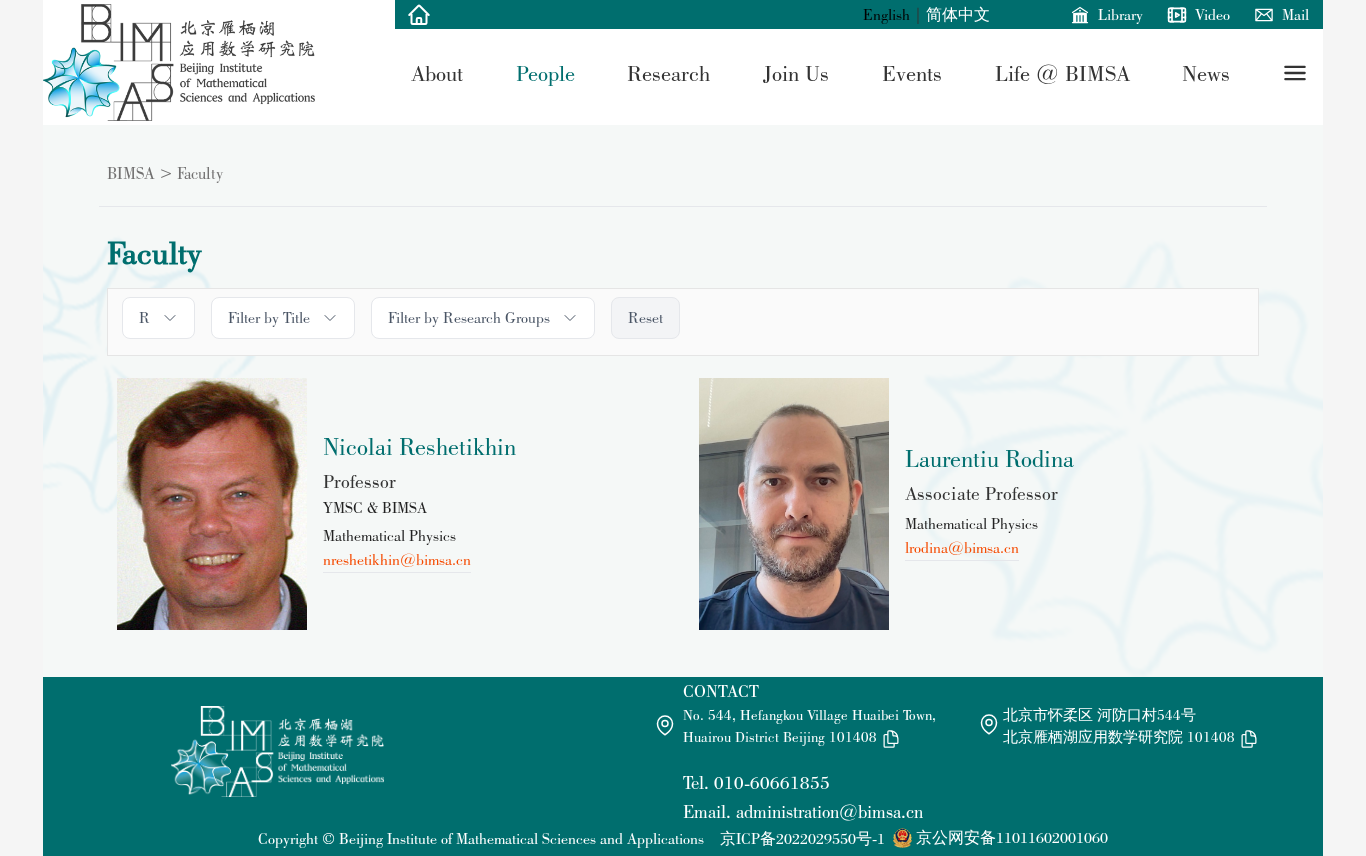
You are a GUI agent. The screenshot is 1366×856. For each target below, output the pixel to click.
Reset (645, 317)
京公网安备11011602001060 (1012, 837)
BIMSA (131, 173)
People (545, 73)
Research (668, 73)
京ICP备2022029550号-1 (802, 838)
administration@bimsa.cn (829, 811)
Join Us (796, 73)
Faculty (200, 173)
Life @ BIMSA (1062, 73)
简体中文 (958, 14)
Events (912, 73)
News (1206, 73)
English (886, 14)
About (437, 73)
